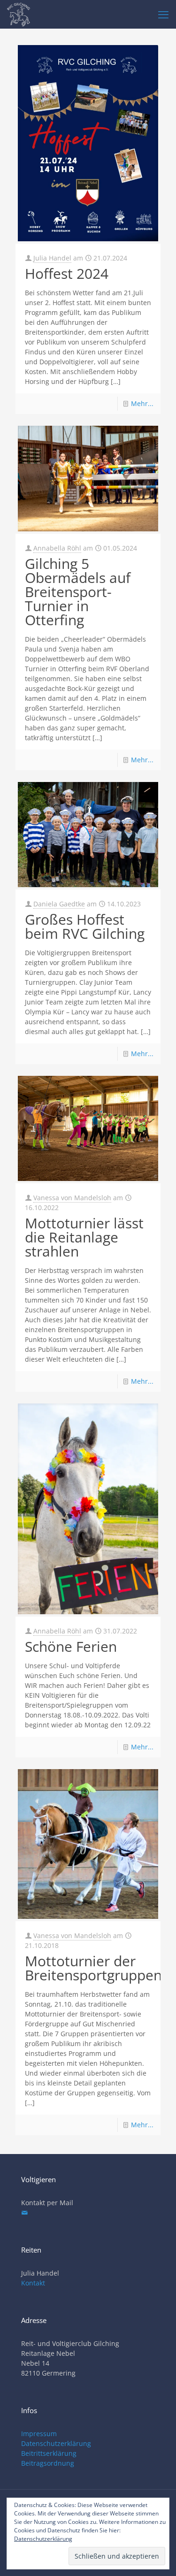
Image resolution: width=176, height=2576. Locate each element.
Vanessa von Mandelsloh (72, 1198)
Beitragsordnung (48, 2463)
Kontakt (33, 2283)
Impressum (39, 2434)
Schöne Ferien (71, 1646)
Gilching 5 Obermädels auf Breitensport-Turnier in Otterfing (78, 592)
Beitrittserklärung (49, 2453)
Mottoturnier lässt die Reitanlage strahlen (84, 1237)
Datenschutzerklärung (56, 2443)
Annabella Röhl (57, 548)
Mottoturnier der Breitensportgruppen (93, 1968)
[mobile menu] (163, 14)
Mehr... (142, 403)
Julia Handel (52, 258)
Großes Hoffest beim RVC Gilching (85, 926)
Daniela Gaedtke (59, 904)
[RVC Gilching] (19, 14)
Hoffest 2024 (67, 273)
